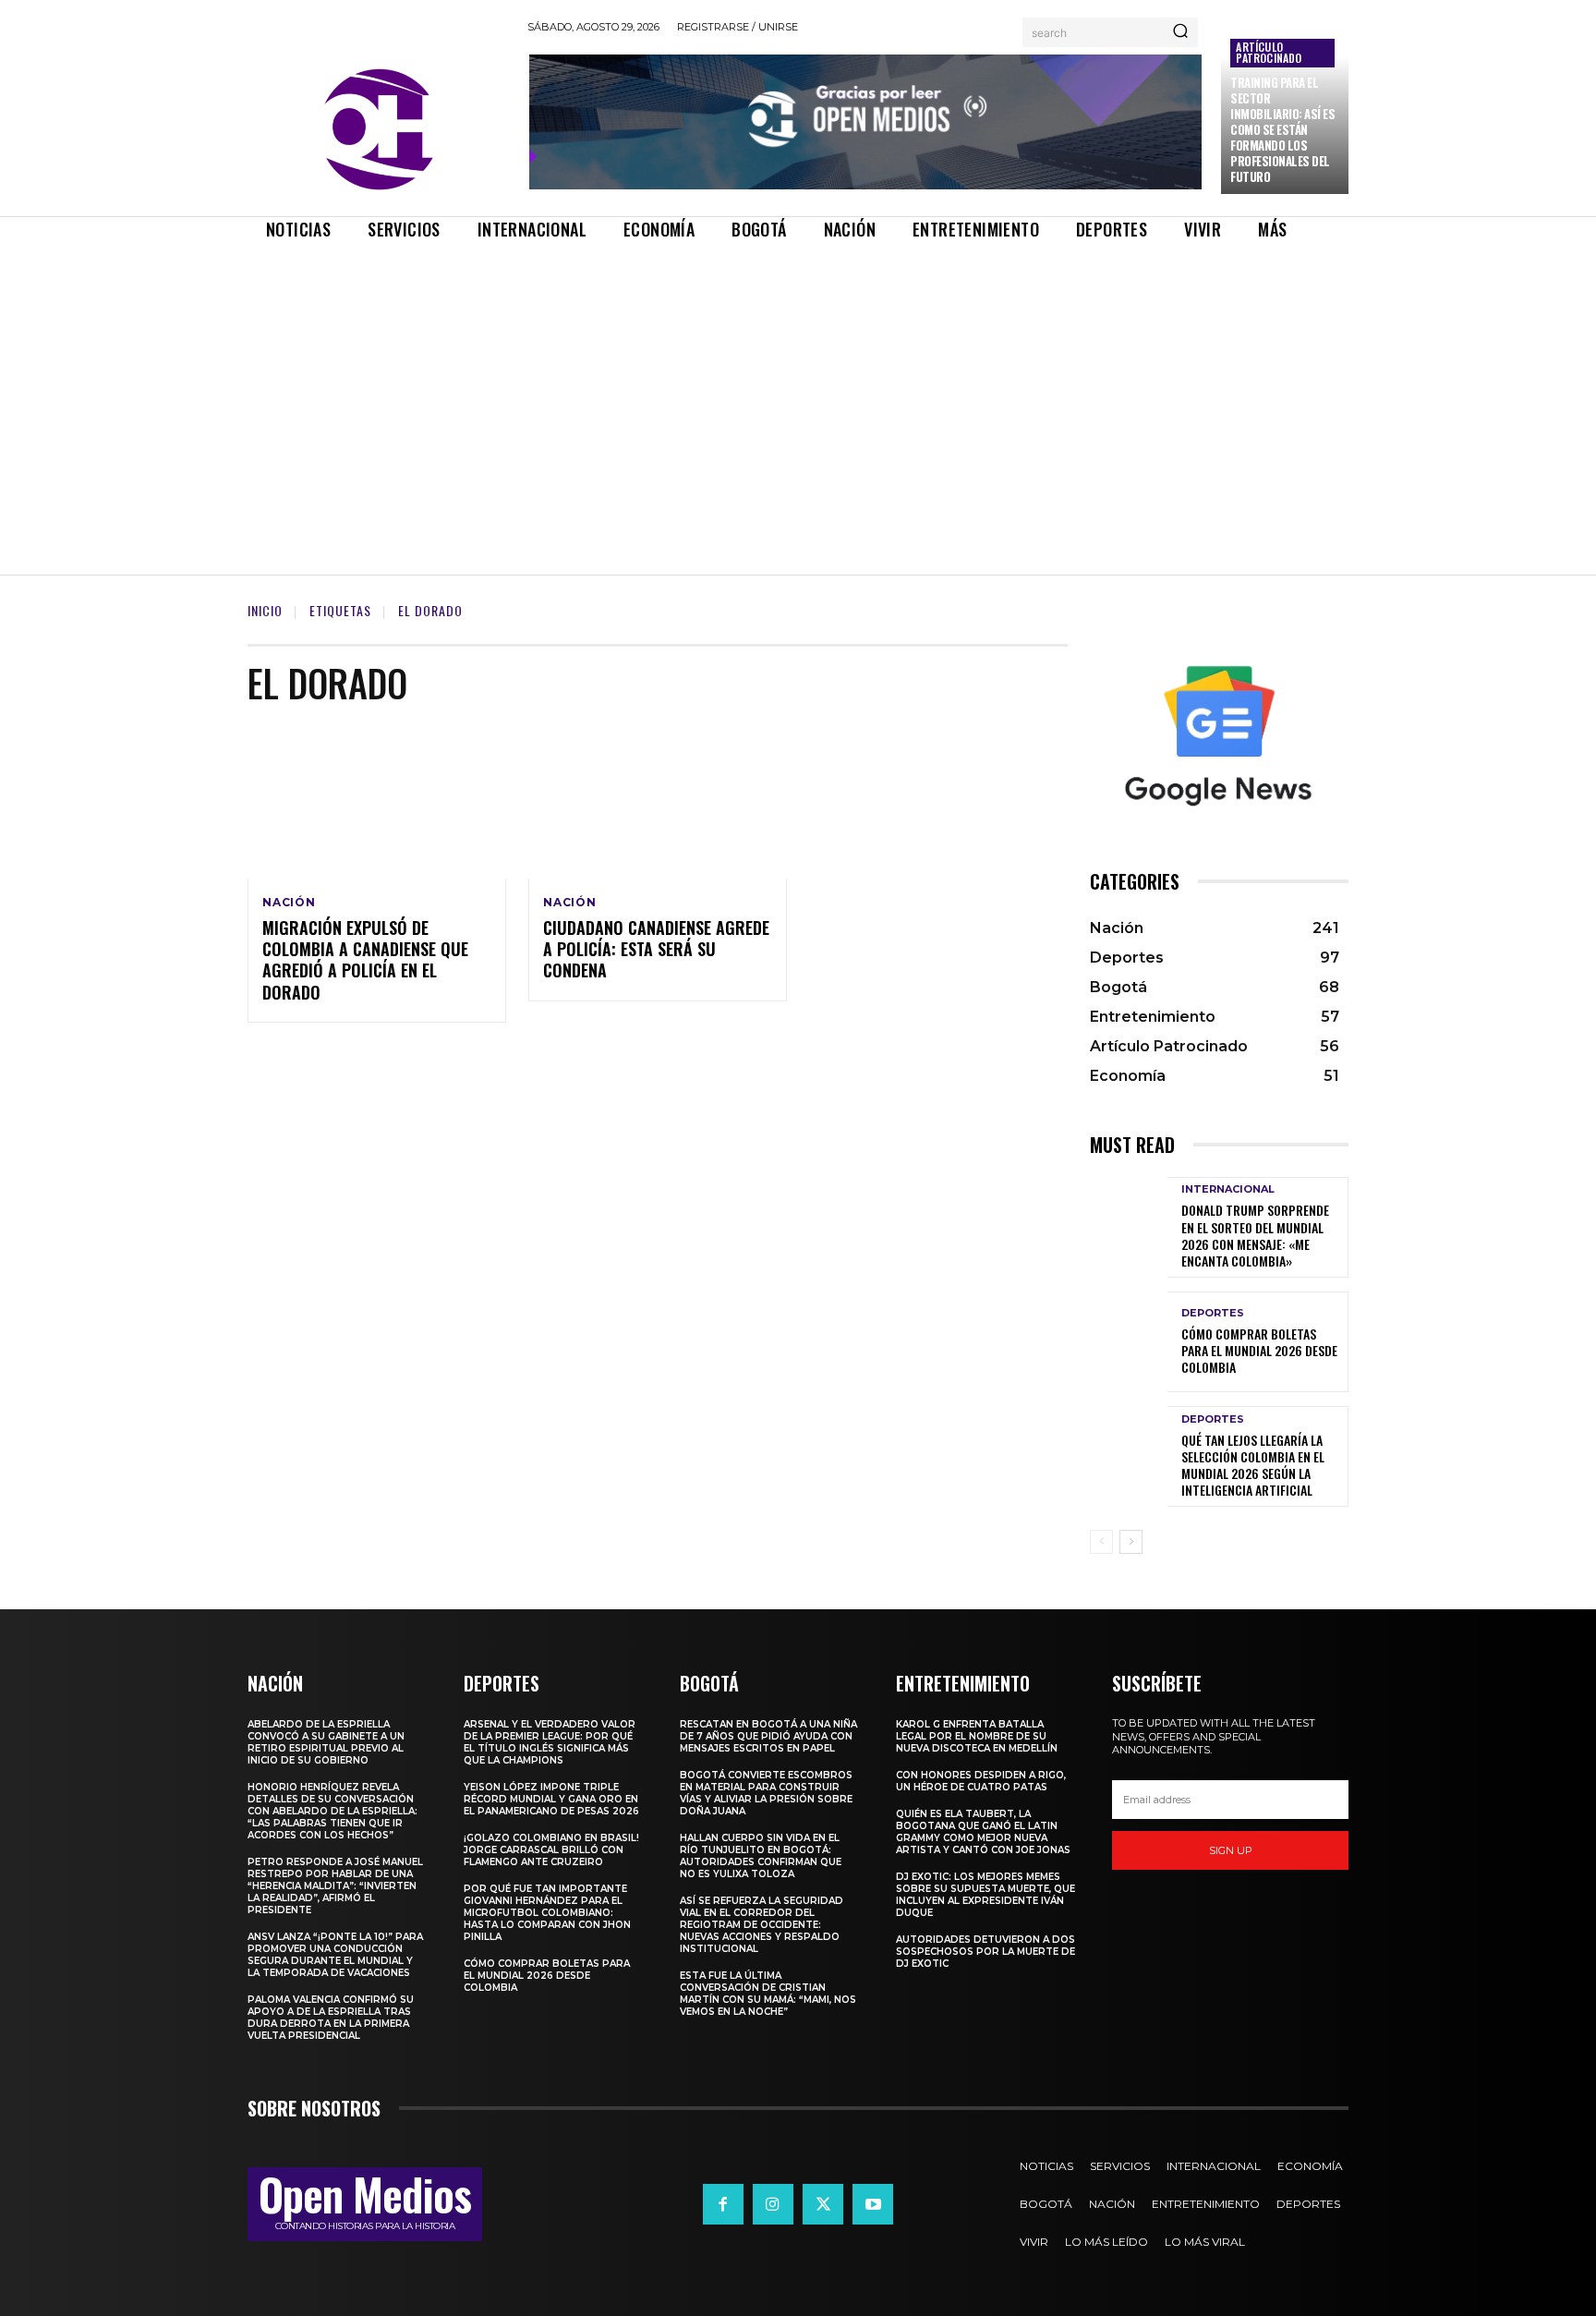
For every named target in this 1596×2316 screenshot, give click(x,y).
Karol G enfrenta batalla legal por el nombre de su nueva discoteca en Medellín (977, 1736)
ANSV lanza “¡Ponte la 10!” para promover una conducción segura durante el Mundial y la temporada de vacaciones (335, 1955)
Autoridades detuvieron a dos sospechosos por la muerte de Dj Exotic (985, 1952)
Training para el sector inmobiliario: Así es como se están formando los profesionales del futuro (1282, 129)
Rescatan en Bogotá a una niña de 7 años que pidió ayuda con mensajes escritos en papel (768, 1736)
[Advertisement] (798, 392)
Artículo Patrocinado (1269, 52)
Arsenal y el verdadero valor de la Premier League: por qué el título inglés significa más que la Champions (550, 1742)
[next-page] (1131, 1542)
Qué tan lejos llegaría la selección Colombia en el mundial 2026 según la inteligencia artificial (1253, 1465)
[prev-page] (1101, 1542)
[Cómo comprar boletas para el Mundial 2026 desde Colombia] (1129, 1342)
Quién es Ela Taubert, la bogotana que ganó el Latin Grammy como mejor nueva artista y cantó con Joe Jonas (983, 1832)
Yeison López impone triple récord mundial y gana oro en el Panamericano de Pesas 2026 (551, 1799)
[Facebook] (723, 2204)
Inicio (265, 610)
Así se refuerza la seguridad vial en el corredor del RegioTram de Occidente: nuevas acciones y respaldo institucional (762, 1925)
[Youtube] (873, 2204)
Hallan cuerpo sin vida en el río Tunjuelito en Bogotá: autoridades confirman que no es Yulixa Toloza (761, 1856)
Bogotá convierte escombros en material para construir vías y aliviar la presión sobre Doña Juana (766, 1793)
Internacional (1228, 1189)
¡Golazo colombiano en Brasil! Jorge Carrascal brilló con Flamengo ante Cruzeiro (551, 1850)
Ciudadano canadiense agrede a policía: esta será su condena (656, 949)
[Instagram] (773, 2204)
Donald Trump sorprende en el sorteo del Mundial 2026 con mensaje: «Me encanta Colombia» (1255, 1235)
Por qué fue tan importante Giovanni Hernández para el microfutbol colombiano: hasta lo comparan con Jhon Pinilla (547, 1913)
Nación (289, 903)
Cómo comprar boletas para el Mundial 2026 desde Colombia (1259, 1350)
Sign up (1231, 1850)
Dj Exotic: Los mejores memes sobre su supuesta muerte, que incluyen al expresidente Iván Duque (985, 1895)
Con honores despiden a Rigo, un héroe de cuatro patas (981, 1781)
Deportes (1213, 1313)
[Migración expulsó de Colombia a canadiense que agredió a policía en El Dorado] (377, 801)
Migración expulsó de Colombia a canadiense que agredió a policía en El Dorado (365, 960)
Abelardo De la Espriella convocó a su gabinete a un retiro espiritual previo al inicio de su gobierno (326, 1742)
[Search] (1180, 32)
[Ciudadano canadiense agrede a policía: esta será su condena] (658, 801)
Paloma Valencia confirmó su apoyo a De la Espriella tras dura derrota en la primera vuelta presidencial (331, 2018)
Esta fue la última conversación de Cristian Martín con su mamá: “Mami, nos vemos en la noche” (768, 1994)
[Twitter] (823, 2204)
